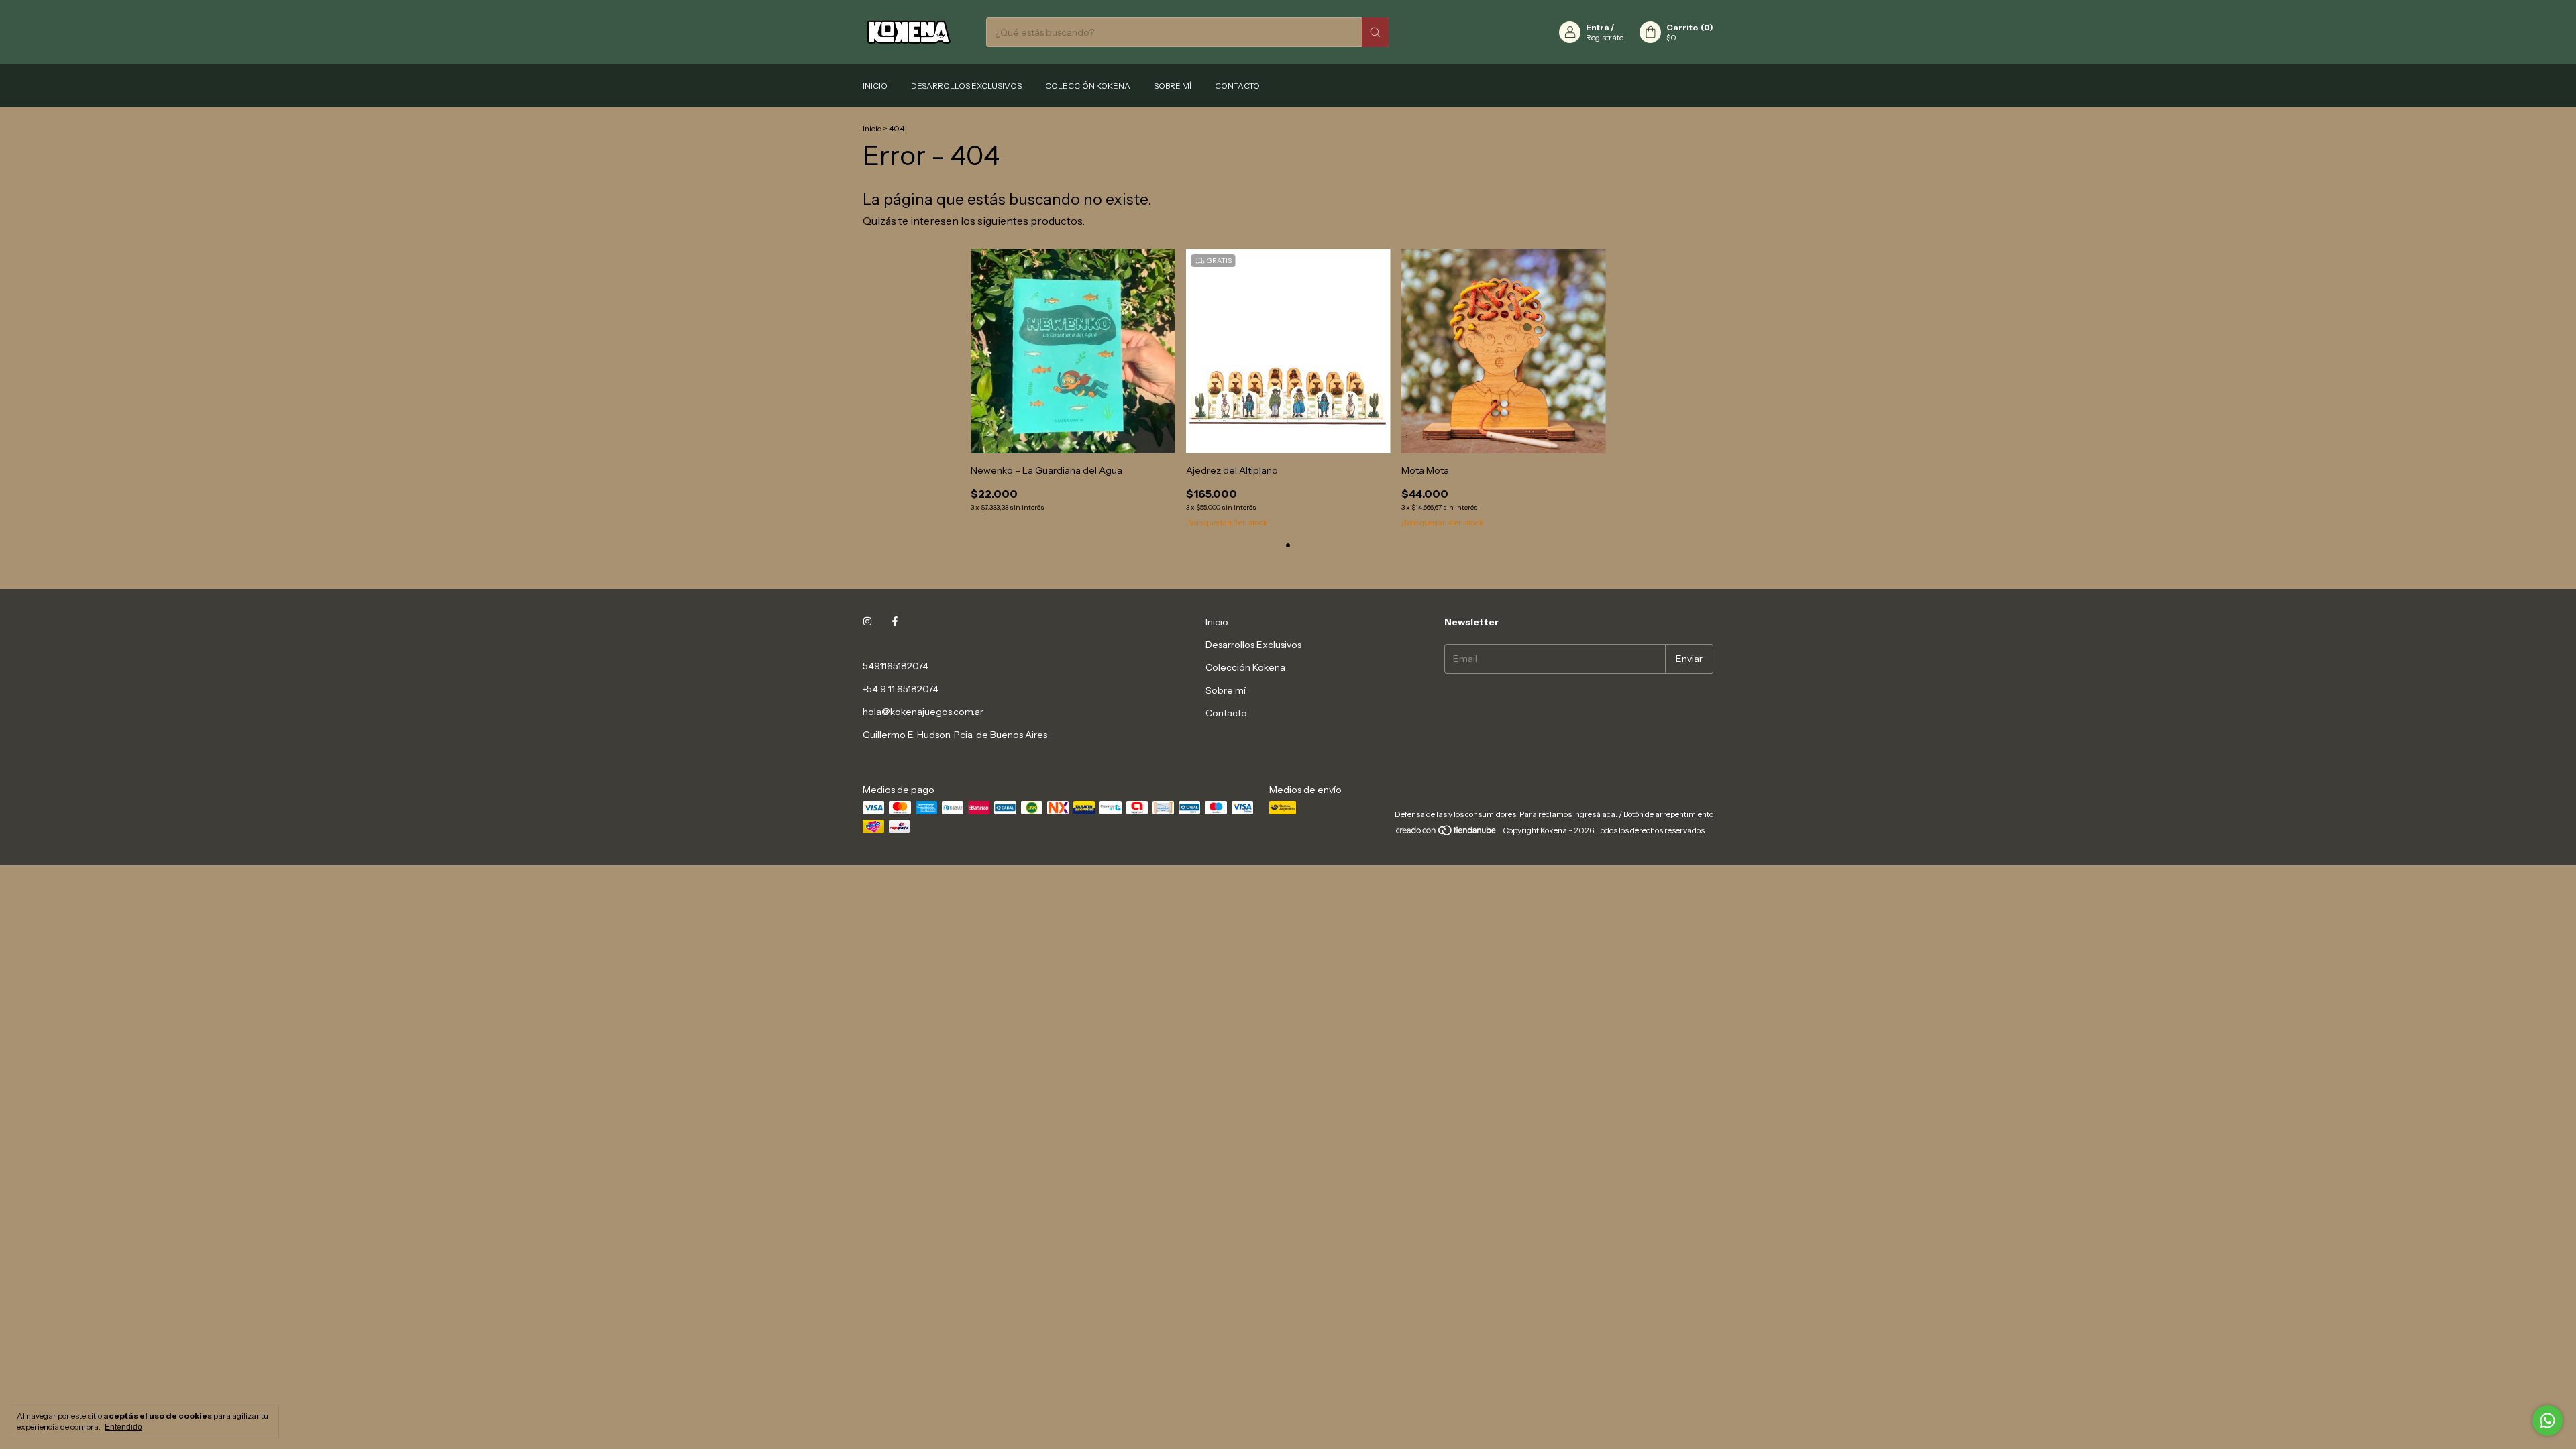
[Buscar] (1375, 32)
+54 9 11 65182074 (901, 689)
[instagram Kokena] (867, 622)
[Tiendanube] (1447, 834)
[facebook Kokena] (895, 622)
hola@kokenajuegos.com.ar (923, 712)
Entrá (1598, 27)
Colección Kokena (1088, 86)
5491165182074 (896, 666)
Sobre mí (1173, 86)
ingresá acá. (1595, 814)
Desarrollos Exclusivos (966, 86)
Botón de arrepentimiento (1668, 814)
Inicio (875, 86)
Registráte (1605, 37)
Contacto (1237, 86)
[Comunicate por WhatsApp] (2547, 1420)
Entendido (123, 1427)
